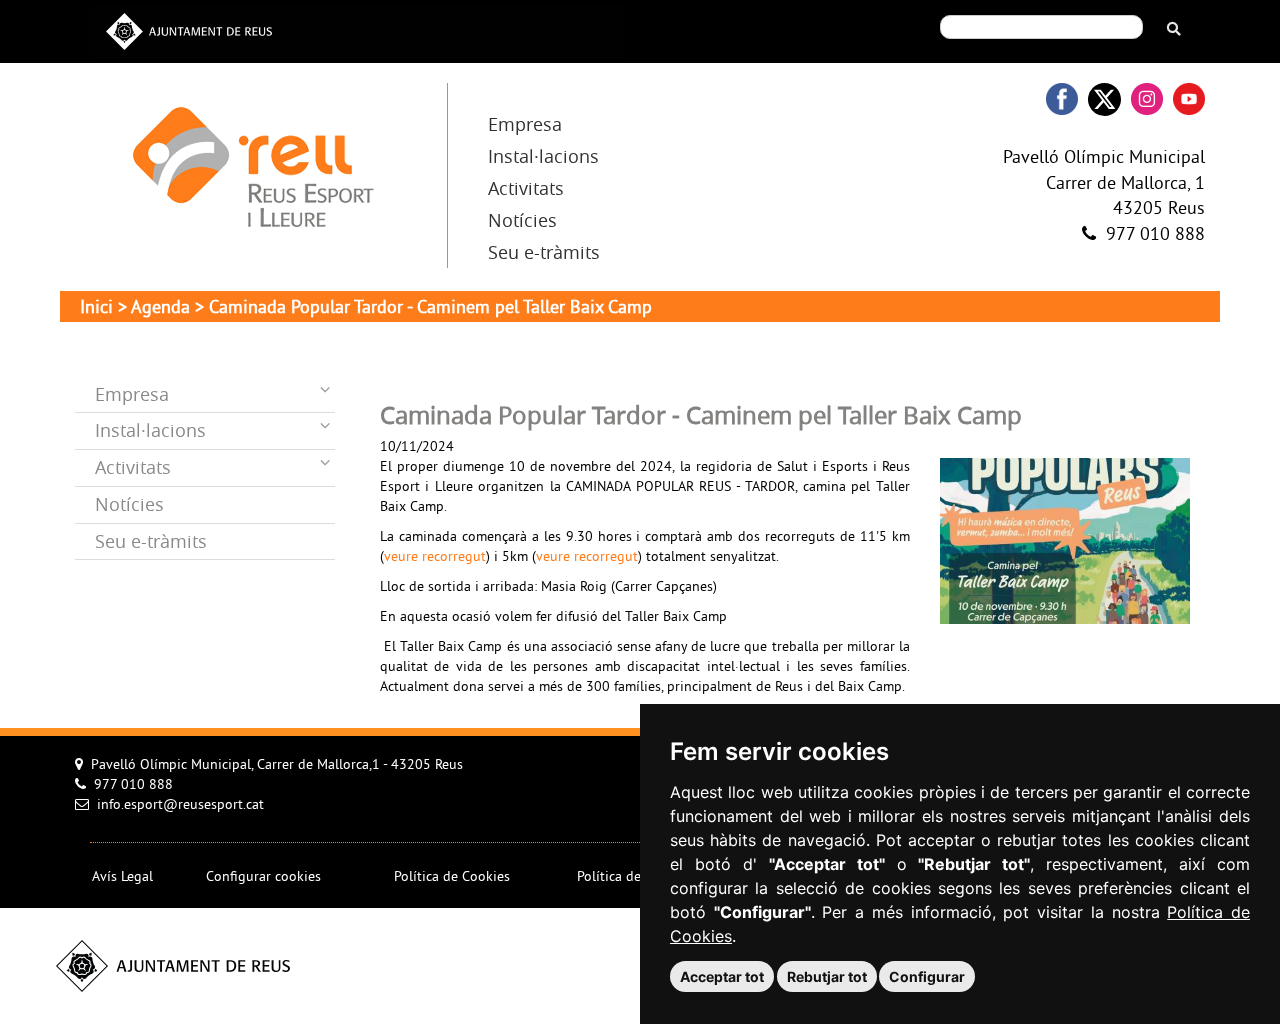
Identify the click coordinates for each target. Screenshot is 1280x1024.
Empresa (525, 124)
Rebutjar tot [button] (827, 976)
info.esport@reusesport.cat (180, 805)
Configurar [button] (927, 976)
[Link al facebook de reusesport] (1062, 99)
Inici (96, 308)
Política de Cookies (452, 877)
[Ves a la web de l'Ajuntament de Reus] (189, 29)
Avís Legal (122, 877)
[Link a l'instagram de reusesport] (1147, 99)
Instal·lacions (543, 156)
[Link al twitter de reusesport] (1104, 99)
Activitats (526, 188)
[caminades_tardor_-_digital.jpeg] (1065, 539)
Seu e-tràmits (544, 252)
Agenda (160, 308)
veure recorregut (435, 557)
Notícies (522, 220)
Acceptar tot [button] (722, 976)
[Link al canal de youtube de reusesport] (1189, 99)
